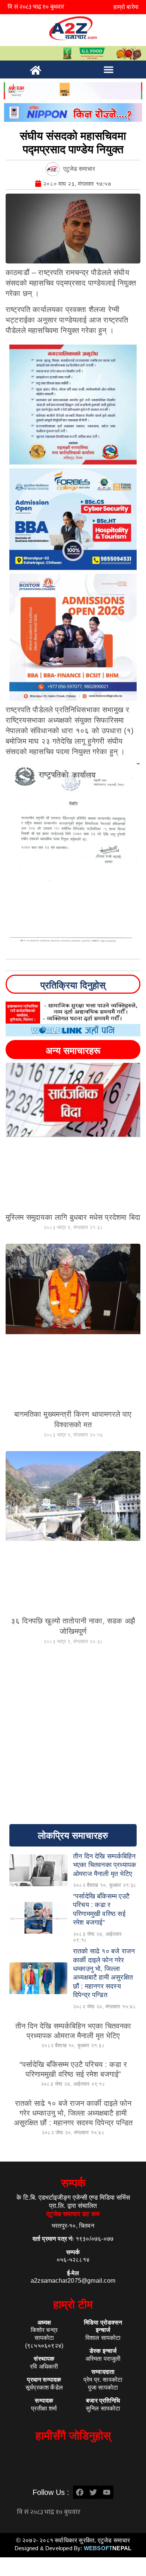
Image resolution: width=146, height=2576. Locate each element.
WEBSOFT (108, 2548)
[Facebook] (80, 2492)
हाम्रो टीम (73, 2304)
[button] (109, 70)
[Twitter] (93, 2492)
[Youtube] (107, 2492)
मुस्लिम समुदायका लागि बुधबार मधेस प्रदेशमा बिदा (73, 1217)
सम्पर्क (73, 2183)
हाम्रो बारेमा (126, 7)
